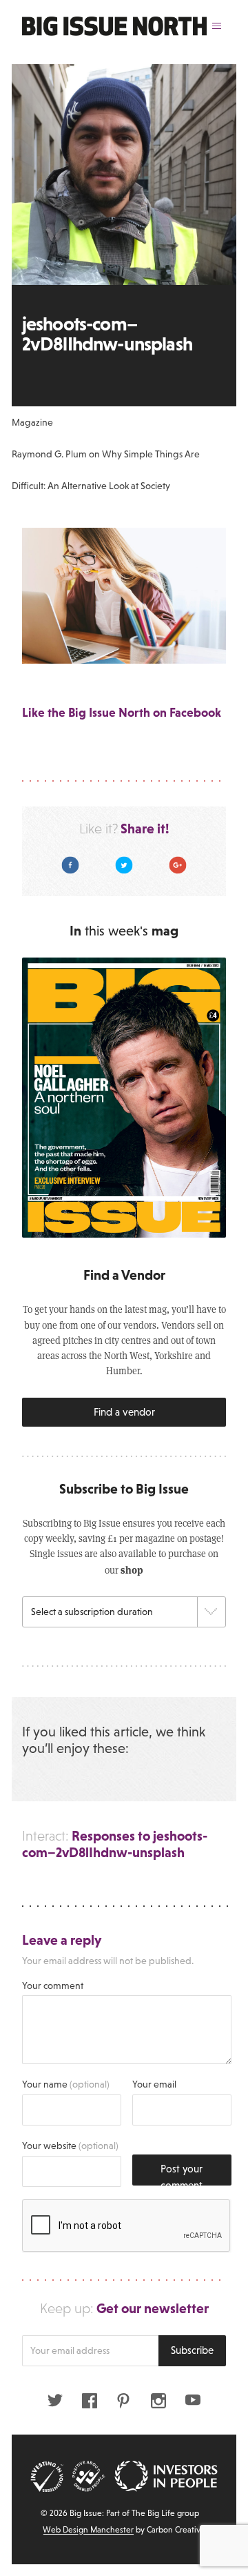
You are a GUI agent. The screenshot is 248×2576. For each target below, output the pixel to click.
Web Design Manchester (88, 2530)
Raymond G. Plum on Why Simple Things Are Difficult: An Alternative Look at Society (106, 470)
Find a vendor (124, 1412)
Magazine (32, 422)
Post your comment (182, 2174)
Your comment (53, 1985)
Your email (154, 2084)
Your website (70, 2146)
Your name (66, 2084)
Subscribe (192, 2350)
